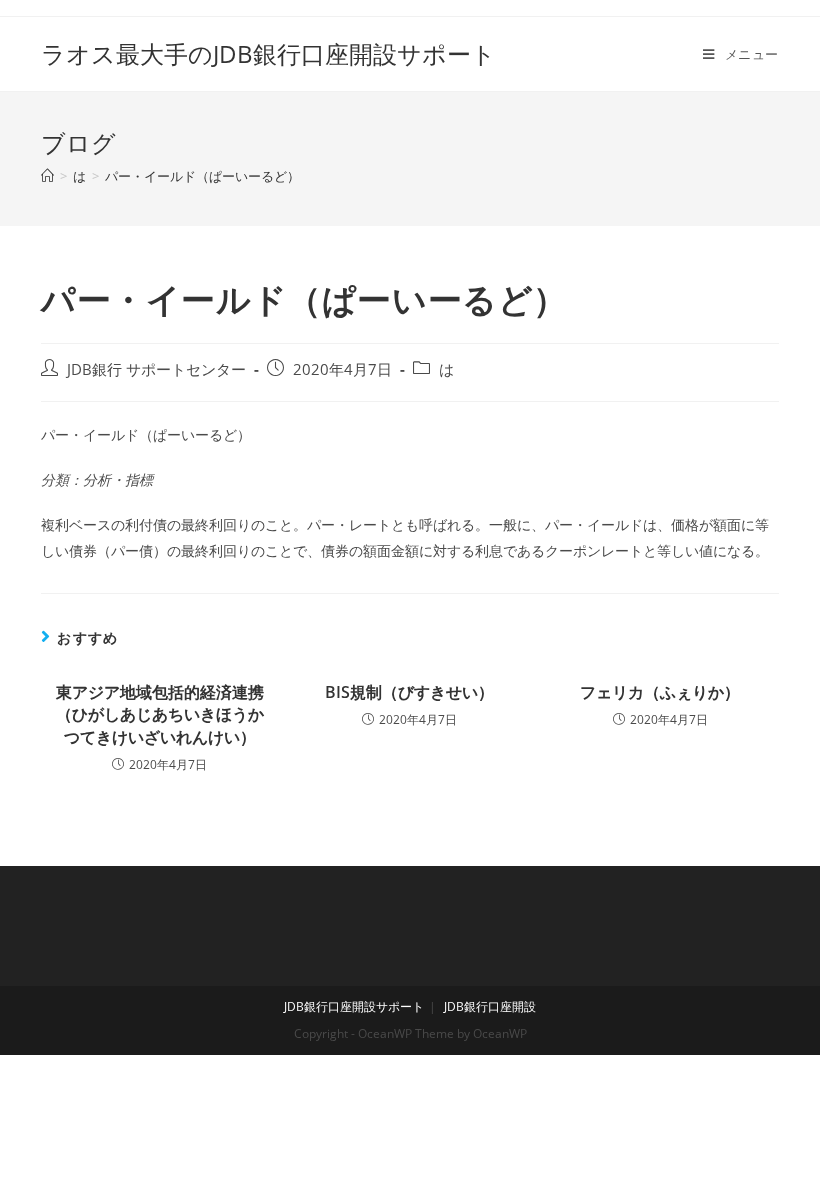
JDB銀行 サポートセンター (156, 369)
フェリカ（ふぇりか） (660, 692)
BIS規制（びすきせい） (409, 692)
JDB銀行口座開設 (490, 1006)
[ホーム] (47, 176)
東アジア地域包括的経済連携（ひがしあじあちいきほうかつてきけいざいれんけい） (160, 714)
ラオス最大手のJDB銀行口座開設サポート (268, 53)
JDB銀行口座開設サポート (354, 1006)
